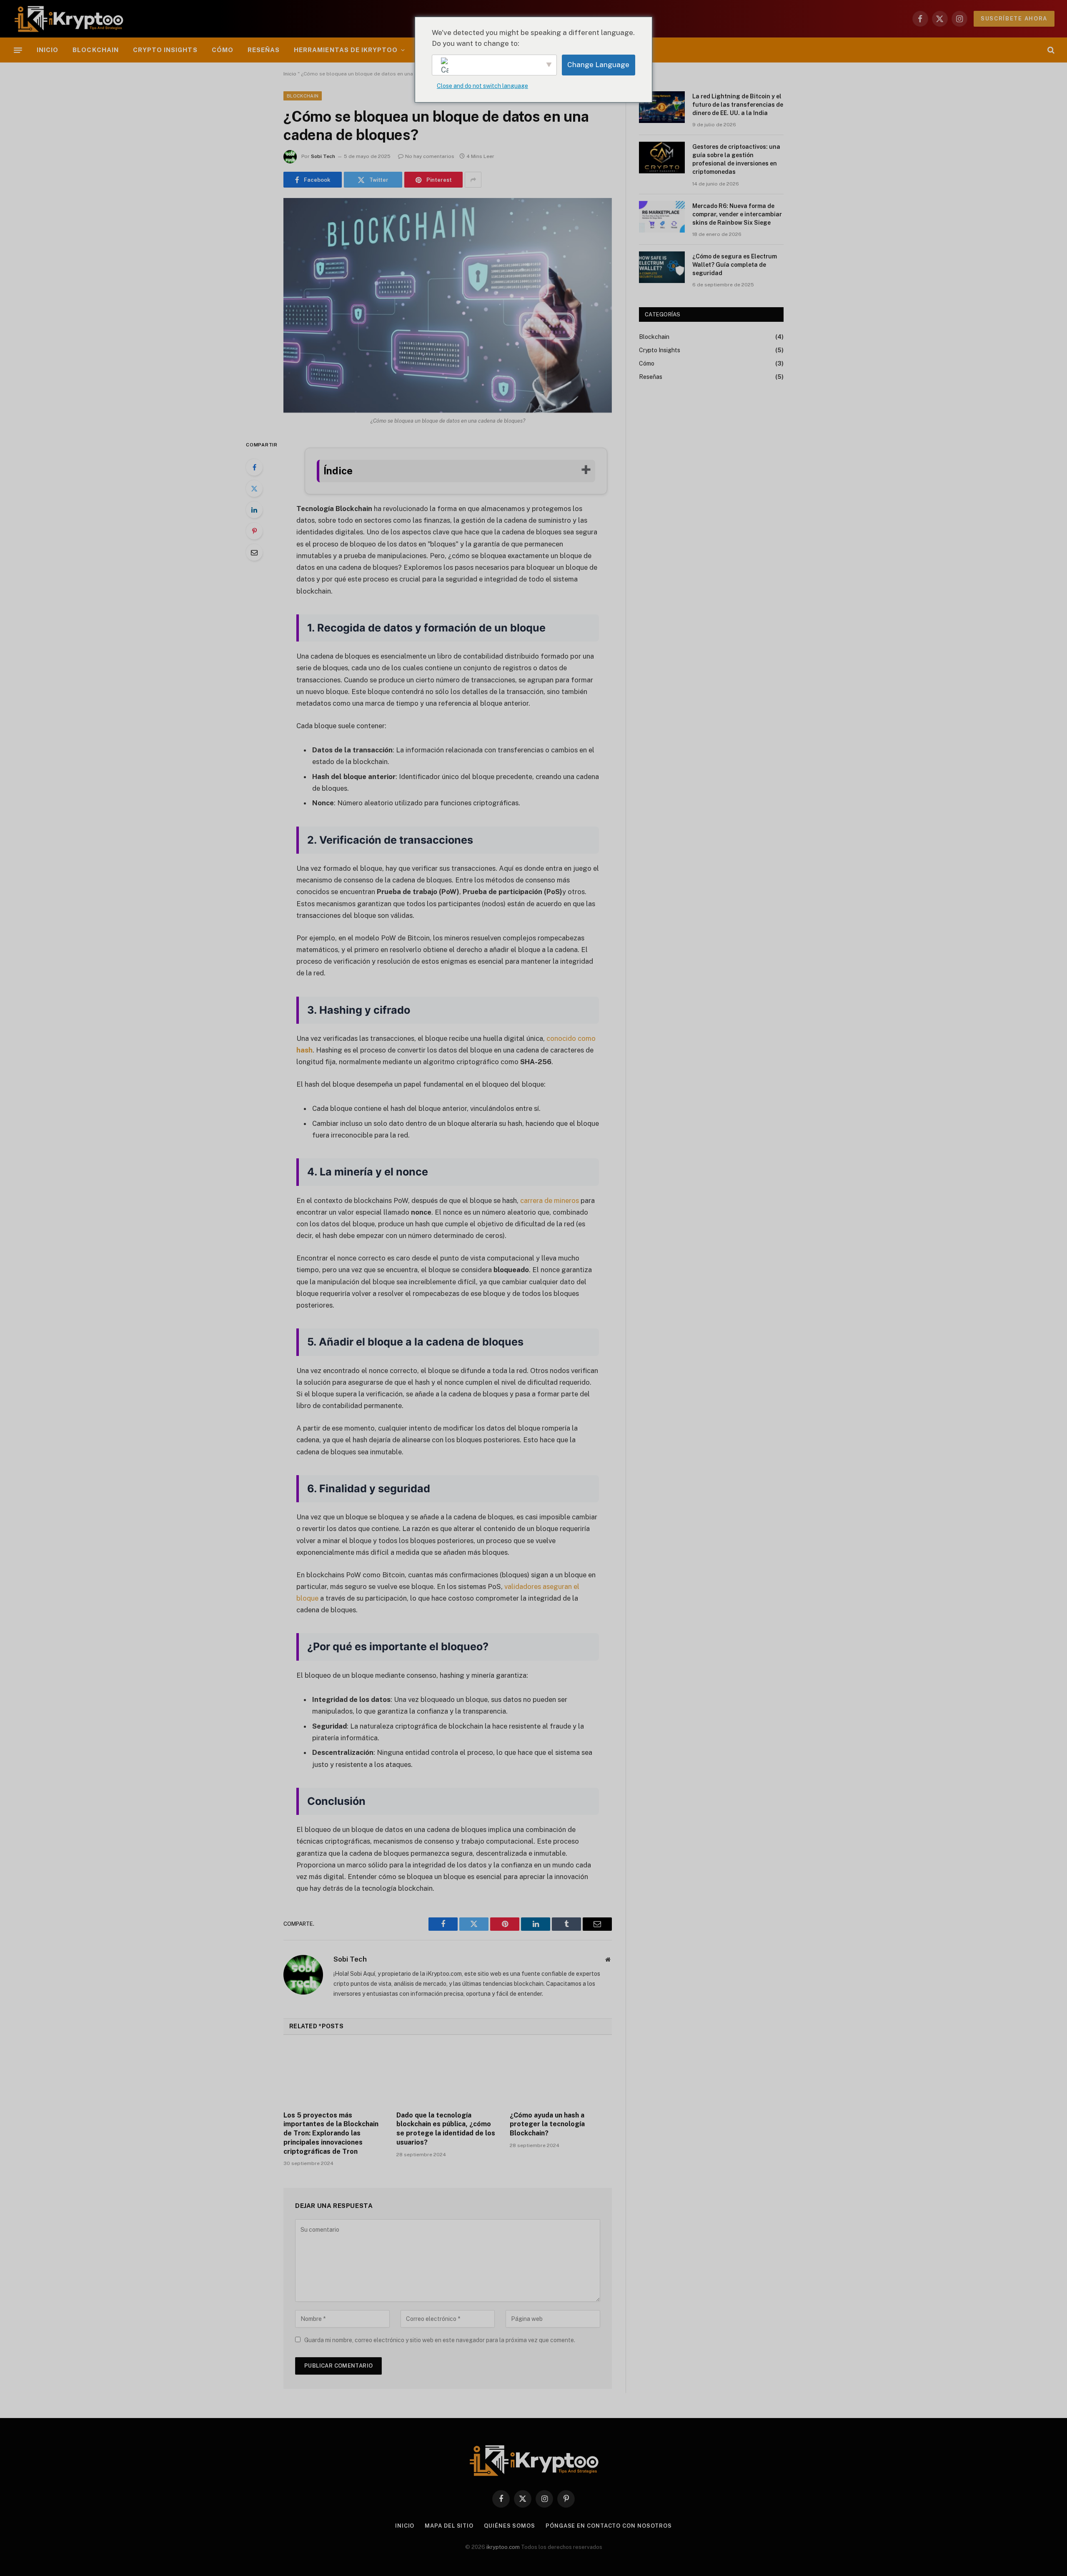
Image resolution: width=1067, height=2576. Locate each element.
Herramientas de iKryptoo (346, 50)
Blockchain (96, 50)
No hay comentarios (430, 156)
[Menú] (18, 50)
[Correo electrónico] (254, 552)
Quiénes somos (510, 2526)
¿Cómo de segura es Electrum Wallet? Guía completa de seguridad (735, 265)
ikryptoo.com (503, 2547)
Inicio (48, 50)
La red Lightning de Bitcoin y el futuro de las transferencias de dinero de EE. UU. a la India (738, 105)
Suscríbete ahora (1014, 19)
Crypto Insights (165, 50)
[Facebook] (254, 467)
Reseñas (264, 50)
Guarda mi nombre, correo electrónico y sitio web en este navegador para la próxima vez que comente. (440, 2340)
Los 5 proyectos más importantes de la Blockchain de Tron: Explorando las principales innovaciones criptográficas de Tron (331, 2133)
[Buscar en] (1050, 50)
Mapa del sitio (449, 2526)
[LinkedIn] (254, 510)
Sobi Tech (323, 156)
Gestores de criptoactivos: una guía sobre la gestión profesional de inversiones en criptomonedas (736, 159)
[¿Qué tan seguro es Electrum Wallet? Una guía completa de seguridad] (662, 267)
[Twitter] (254, 489)
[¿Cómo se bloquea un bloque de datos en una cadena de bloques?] (448, 305)
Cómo (223, 50)
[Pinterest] (254, 531)
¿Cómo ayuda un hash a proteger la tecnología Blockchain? (547, 2124)
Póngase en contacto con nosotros (609, 2526)
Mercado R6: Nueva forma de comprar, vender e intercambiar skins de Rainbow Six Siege (737, 214)
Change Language (598, 65)
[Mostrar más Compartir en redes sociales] (473, 180)
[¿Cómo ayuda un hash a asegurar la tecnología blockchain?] (561, 2075)
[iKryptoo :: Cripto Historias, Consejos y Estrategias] (69, 19)
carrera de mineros (549, 1200)
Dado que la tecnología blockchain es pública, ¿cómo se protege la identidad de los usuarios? (446, 2129)
